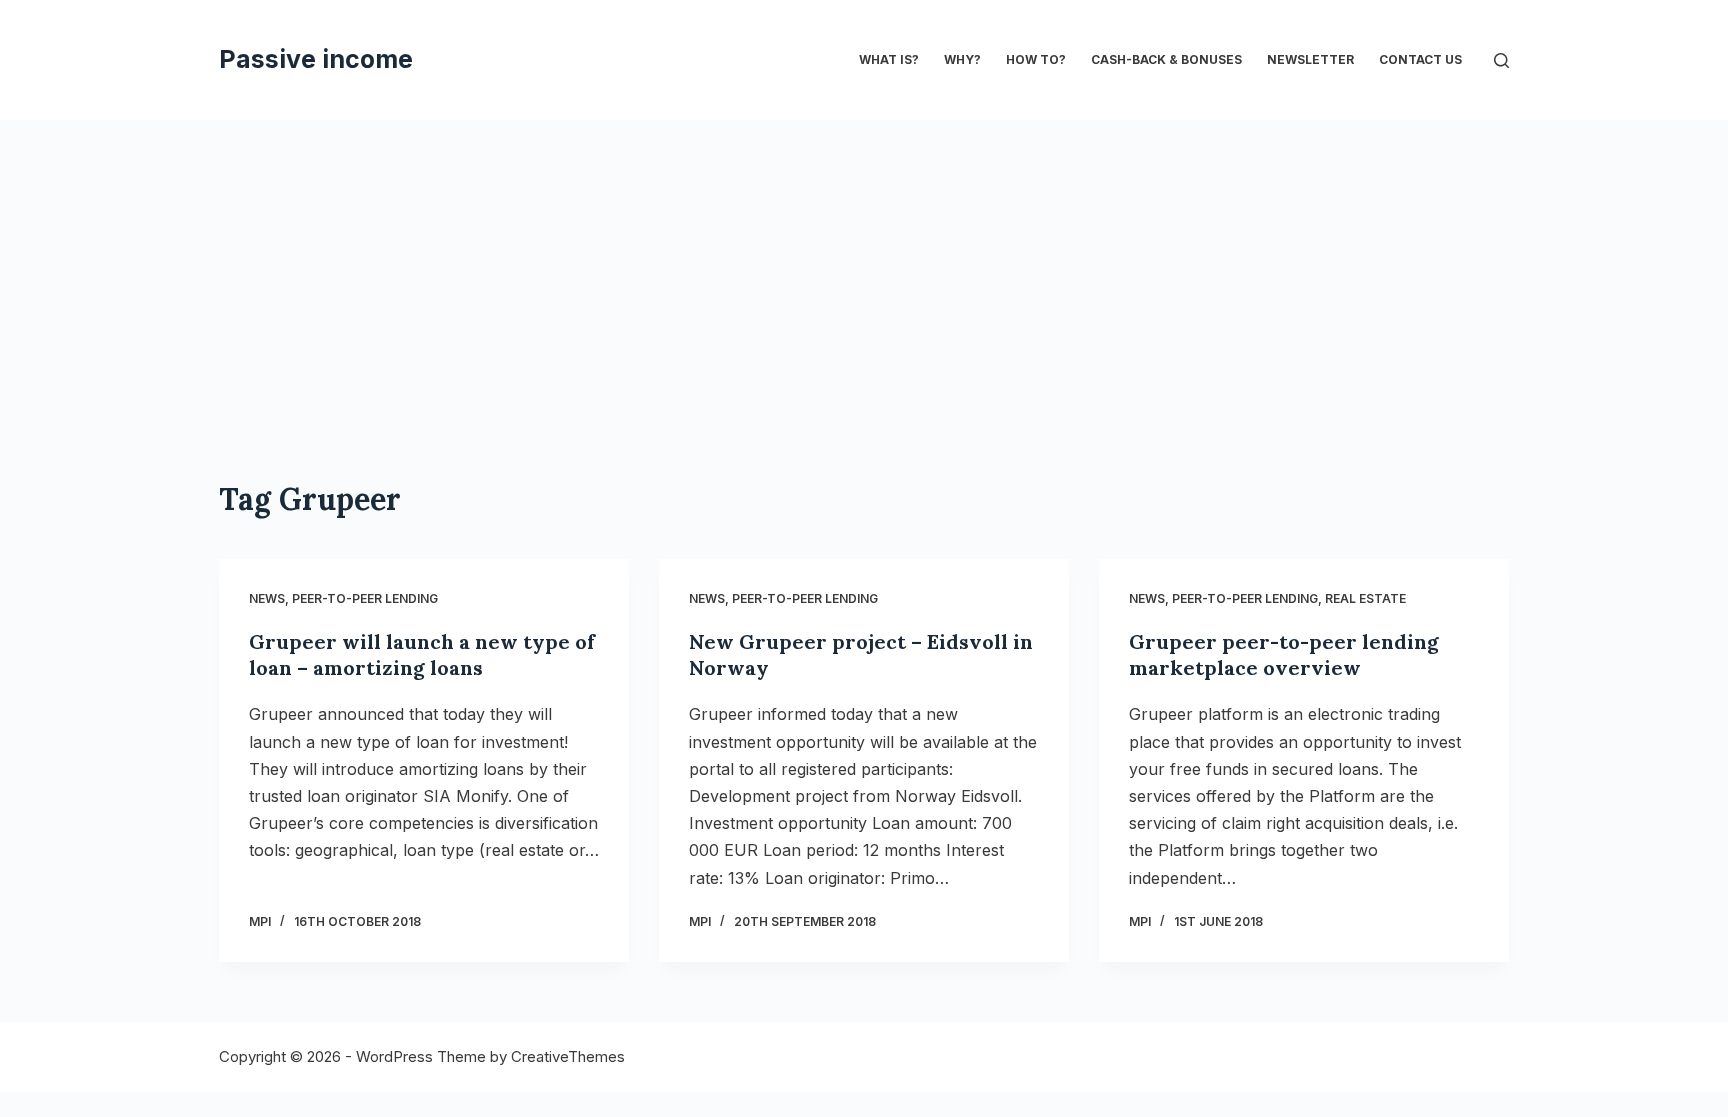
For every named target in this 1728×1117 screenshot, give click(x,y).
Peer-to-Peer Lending (365, 598)
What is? (889, 59)
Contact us (1420, 59)
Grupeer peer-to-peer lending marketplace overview (1284, 654)
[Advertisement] (864, 270)
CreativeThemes (568, 1056)
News (267, 598)
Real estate (1365, 598)
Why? (962, 59)
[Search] (1501, 60)
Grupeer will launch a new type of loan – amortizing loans (422, 654)
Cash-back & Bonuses (1166, 59)
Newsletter (1310, 59)
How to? (1036, 59)
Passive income (316, 59)
